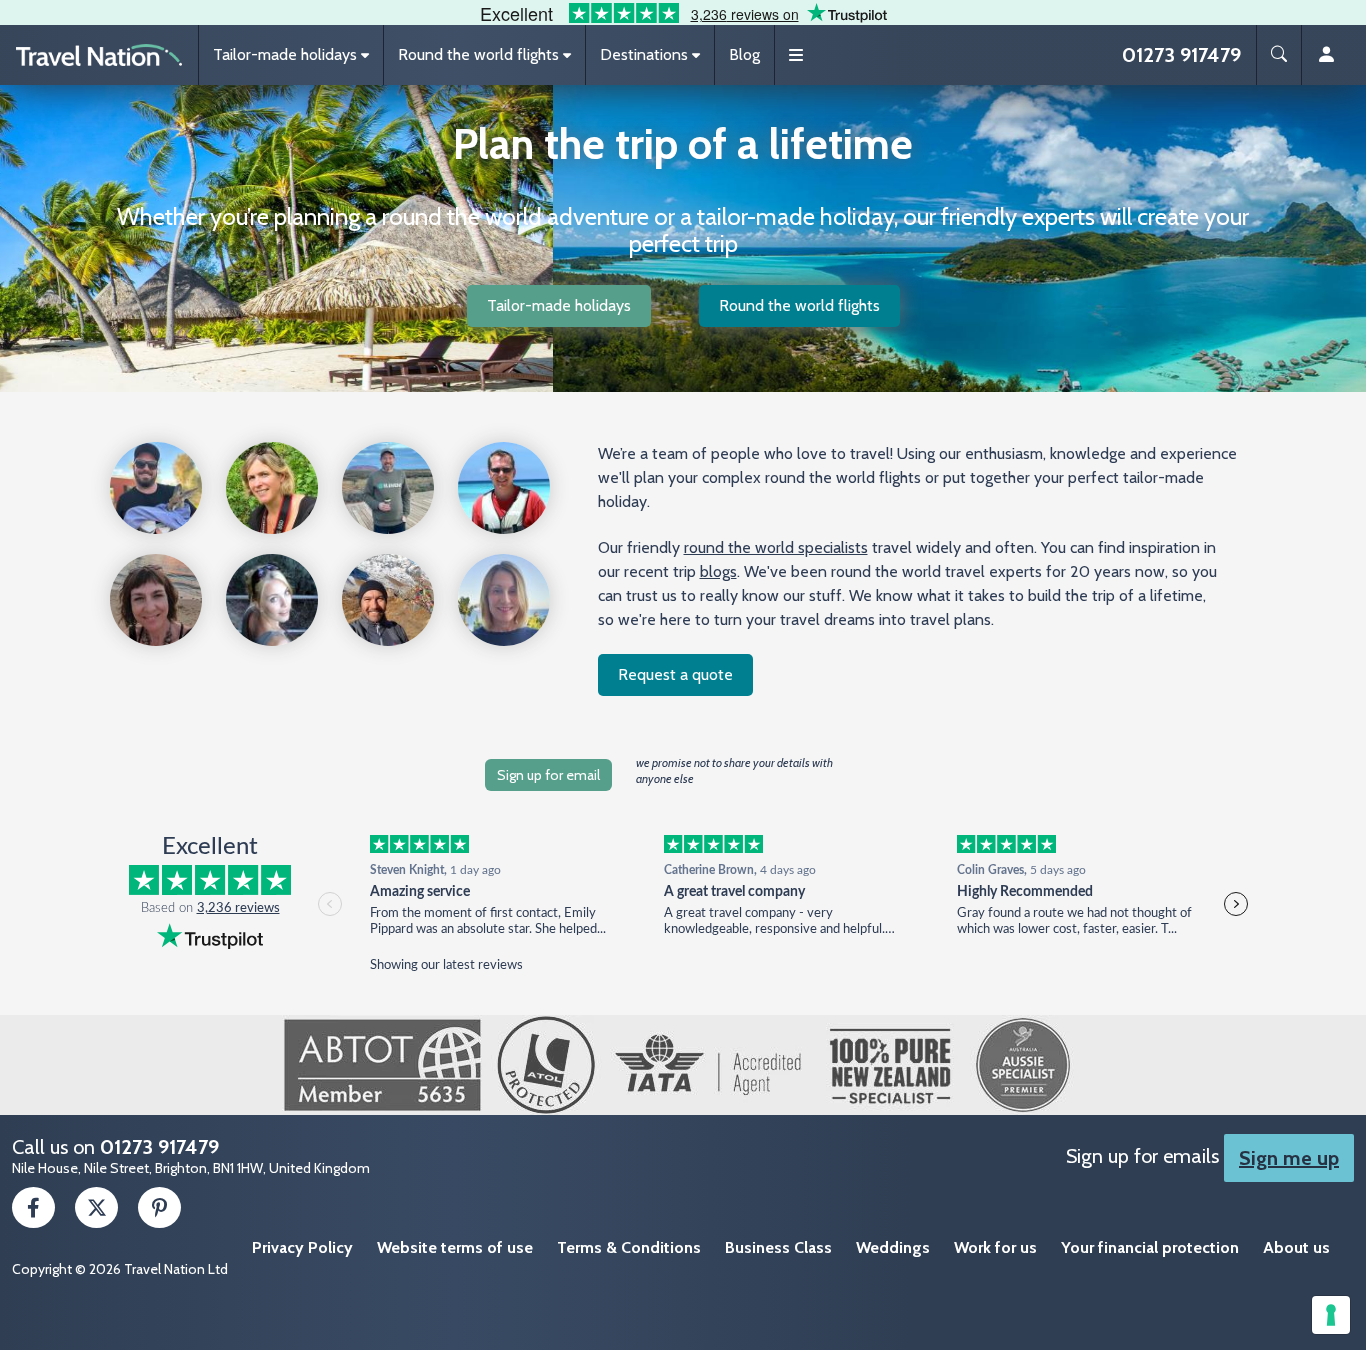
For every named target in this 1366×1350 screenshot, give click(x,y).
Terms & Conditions (629, 1247)
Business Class (778, 1247)
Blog (744, 54)
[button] (290, 55)
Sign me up (1289, 1158)
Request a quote (675, 674)
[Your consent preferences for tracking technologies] (1331, 1315)
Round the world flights (799, 305)
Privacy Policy (302, 1247)
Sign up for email (548, 775)
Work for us (995, 1247)
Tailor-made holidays (559, 305)
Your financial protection (1150, 1247)
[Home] (99, 55)
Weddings (893, 1247)
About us (1296, 1247)
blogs (718, 571)
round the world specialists (776, 547)
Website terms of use (455, 1247)
